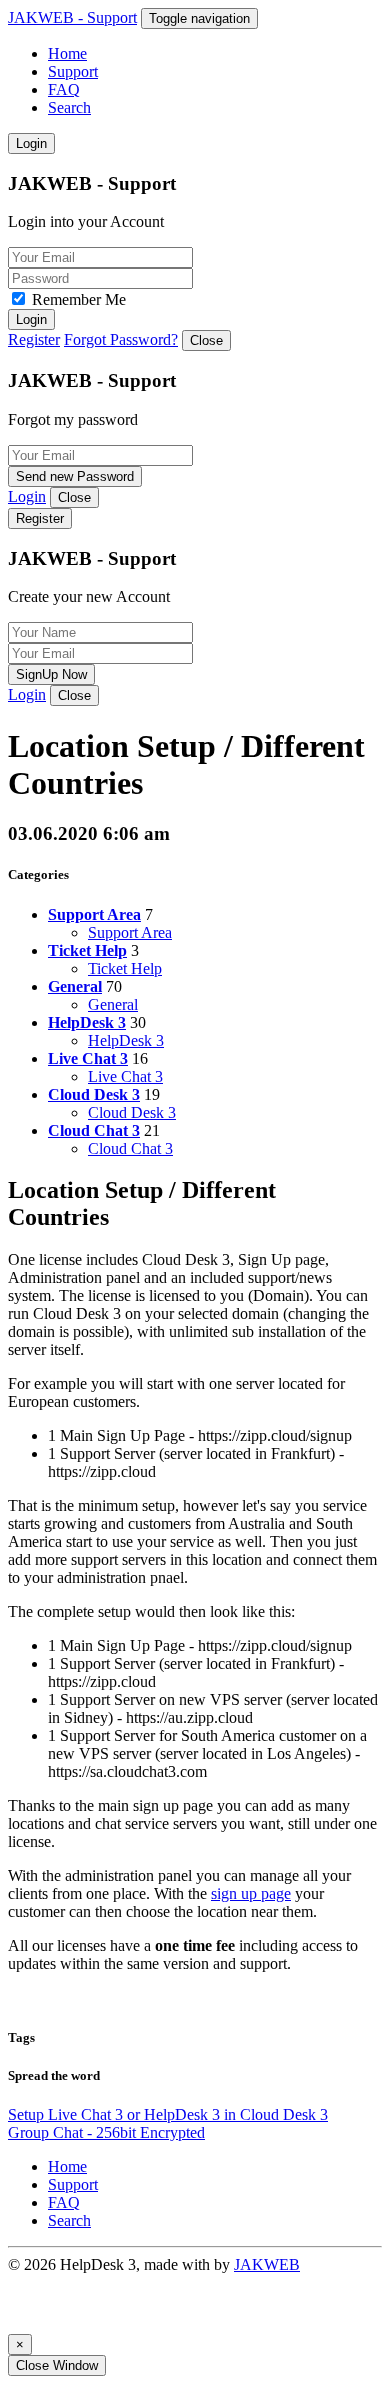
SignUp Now (51, 674)
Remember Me (79, 299)
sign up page (251, 1893)
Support (73, 71)
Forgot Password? (121, 339)
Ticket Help (125, 968)
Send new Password (75, 476)
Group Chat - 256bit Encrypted (106, 2132)
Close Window (57, 2365)
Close (206, 340)
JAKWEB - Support (72, 17)
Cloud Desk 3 (132, 1112)
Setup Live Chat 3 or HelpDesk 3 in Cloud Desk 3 (168, 2114)
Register (34, 339)
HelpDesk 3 (126, 1040)
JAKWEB (267, 2264)
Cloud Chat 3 (130, 1148)
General (113, 1004)
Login (31, 143)
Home (67, 53)
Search (69, 107)
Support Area (130, 932)
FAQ (64, 89)
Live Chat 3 (125, 1076)
